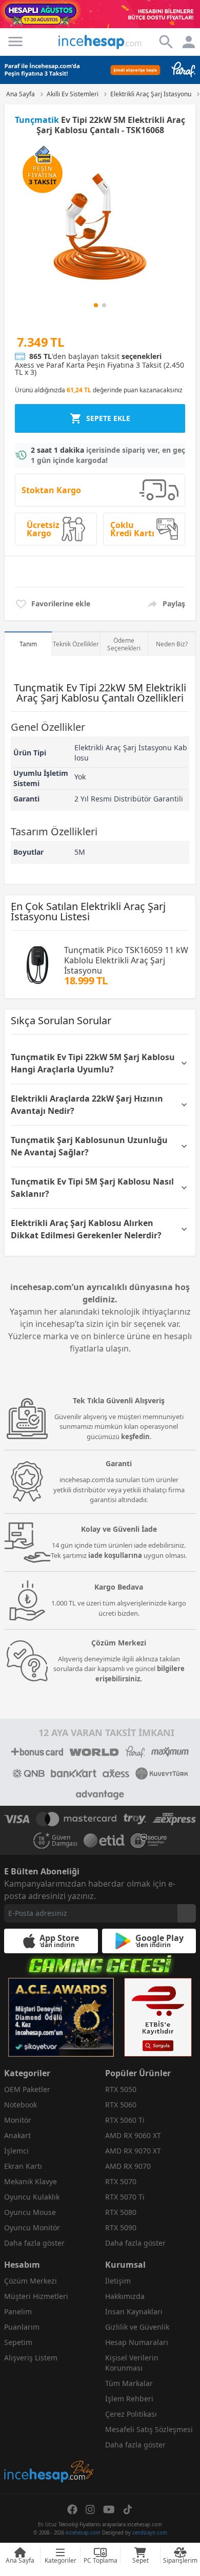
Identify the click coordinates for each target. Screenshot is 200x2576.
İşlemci (16, 2151)
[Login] (15, 41)
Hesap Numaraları (137, 2342)
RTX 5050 (121, 2089)
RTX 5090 (121, 2227)
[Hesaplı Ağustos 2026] (100, 14)
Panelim (18, 2311)
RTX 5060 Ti (125, 2120)
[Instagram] (90, 2509)
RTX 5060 (121, 2105)
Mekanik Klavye (31, 2181)
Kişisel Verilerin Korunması (132, 2363)
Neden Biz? (172, 644)
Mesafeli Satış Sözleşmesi (149, 2429)
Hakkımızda (125, 2296)
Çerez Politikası (131, 2414)
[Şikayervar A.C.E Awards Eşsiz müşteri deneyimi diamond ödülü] (61, 2017)
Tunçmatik (37, 120)
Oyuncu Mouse (30, 2212)
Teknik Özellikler (76, 644)
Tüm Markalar (129, 2383)
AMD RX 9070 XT (133, 2151)
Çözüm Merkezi (31, 2281)
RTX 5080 (121, 2212)
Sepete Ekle (108, 418)
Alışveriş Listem (31, 2358)
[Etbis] (158, 2017)
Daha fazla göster (34, 2243)
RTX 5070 (121, 2181)
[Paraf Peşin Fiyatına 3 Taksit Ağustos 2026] (100, 70)
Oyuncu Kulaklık (32, 2197)
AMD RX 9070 (128, 2166)
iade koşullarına (115, 1555)
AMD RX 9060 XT (133, 2135)
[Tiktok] (128, 2509)
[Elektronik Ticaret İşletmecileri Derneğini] (104, 1841)
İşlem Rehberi (129, 2399)
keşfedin (135, 1437)
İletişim (118, 2281)
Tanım (28, 644)
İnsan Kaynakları (134, 2311)
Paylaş (174, 604)
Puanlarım (22, 2327)
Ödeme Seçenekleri (124, 644)
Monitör (18, 2120)
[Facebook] (72, 2509)
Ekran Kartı (23, 2166)
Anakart (17, 2135)
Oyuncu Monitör (32, 2227)
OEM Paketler (27, 2089)
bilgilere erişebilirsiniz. (140, 1674)
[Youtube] (109, 2509)
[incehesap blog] (49, 2426)
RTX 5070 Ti (125, 2197)
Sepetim (18, 2342)
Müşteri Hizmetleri (36, 2296)
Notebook (21, 2105)
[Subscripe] (187, 1913)
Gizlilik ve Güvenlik (137, 2327)
